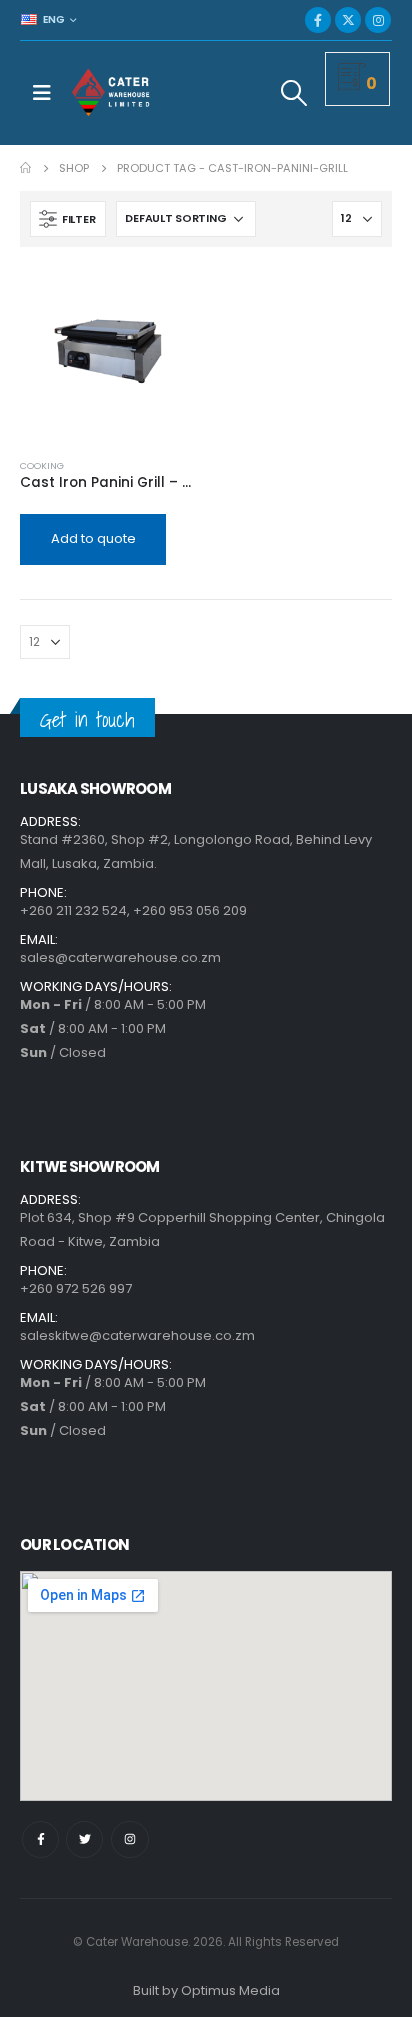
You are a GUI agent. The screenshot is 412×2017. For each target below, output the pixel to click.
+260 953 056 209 (190, 910)
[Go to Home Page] (25, 168)
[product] (108, 355)
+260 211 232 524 (73, 910)
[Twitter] (84, 1839)
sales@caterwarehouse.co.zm (120, 957)
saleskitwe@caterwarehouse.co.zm (137, 1335)
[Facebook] (318, 20)
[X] (348, 20)
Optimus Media (230, 1990)
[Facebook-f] (40, 1839)
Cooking (42, 465)
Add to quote (93, 538)
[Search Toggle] (294, 93)
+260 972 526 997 (76, 1288)
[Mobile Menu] (42, 93)
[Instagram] (378, 20)
